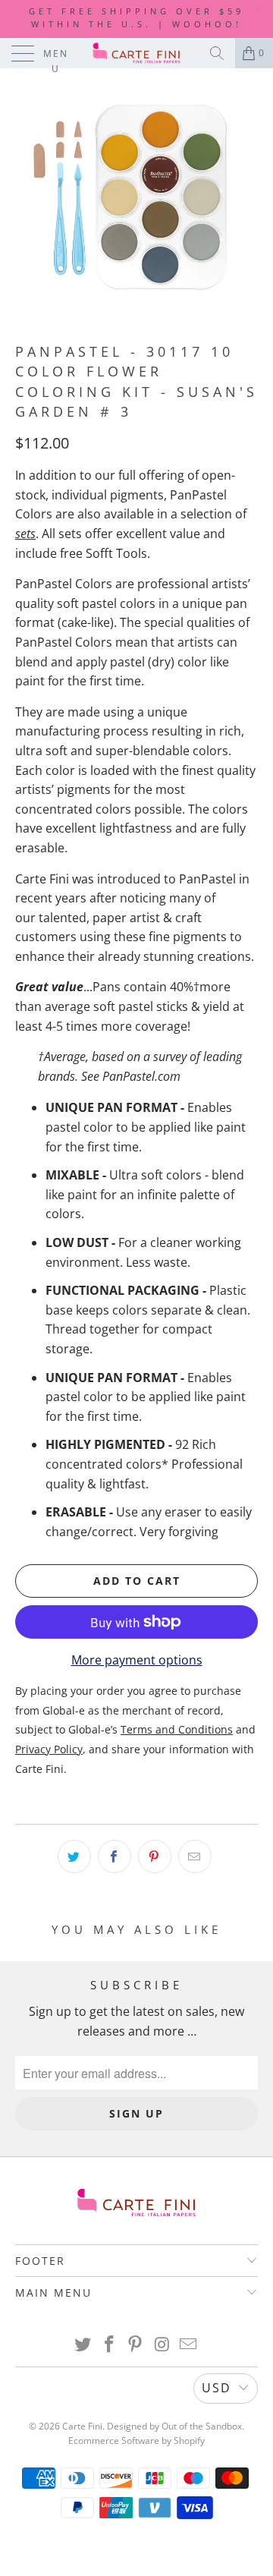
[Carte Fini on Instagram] (162, 2345)
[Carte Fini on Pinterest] (136, 2345)
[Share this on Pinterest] (155, 1856)
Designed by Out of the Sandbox (174, 2426)
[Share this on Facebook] (115, 1856)
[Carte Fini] (136, 53)
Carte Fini (82, 2426)
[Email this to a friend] (195, 1856)
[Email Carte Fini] (189, 2345)
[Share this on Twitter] (74, 1856)
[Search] (217, 53)
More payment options (137, 1660)
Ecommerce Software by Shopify (136, 2441)
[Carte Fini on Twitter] (83, 2345)
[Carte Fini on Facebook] (109, 2345)
